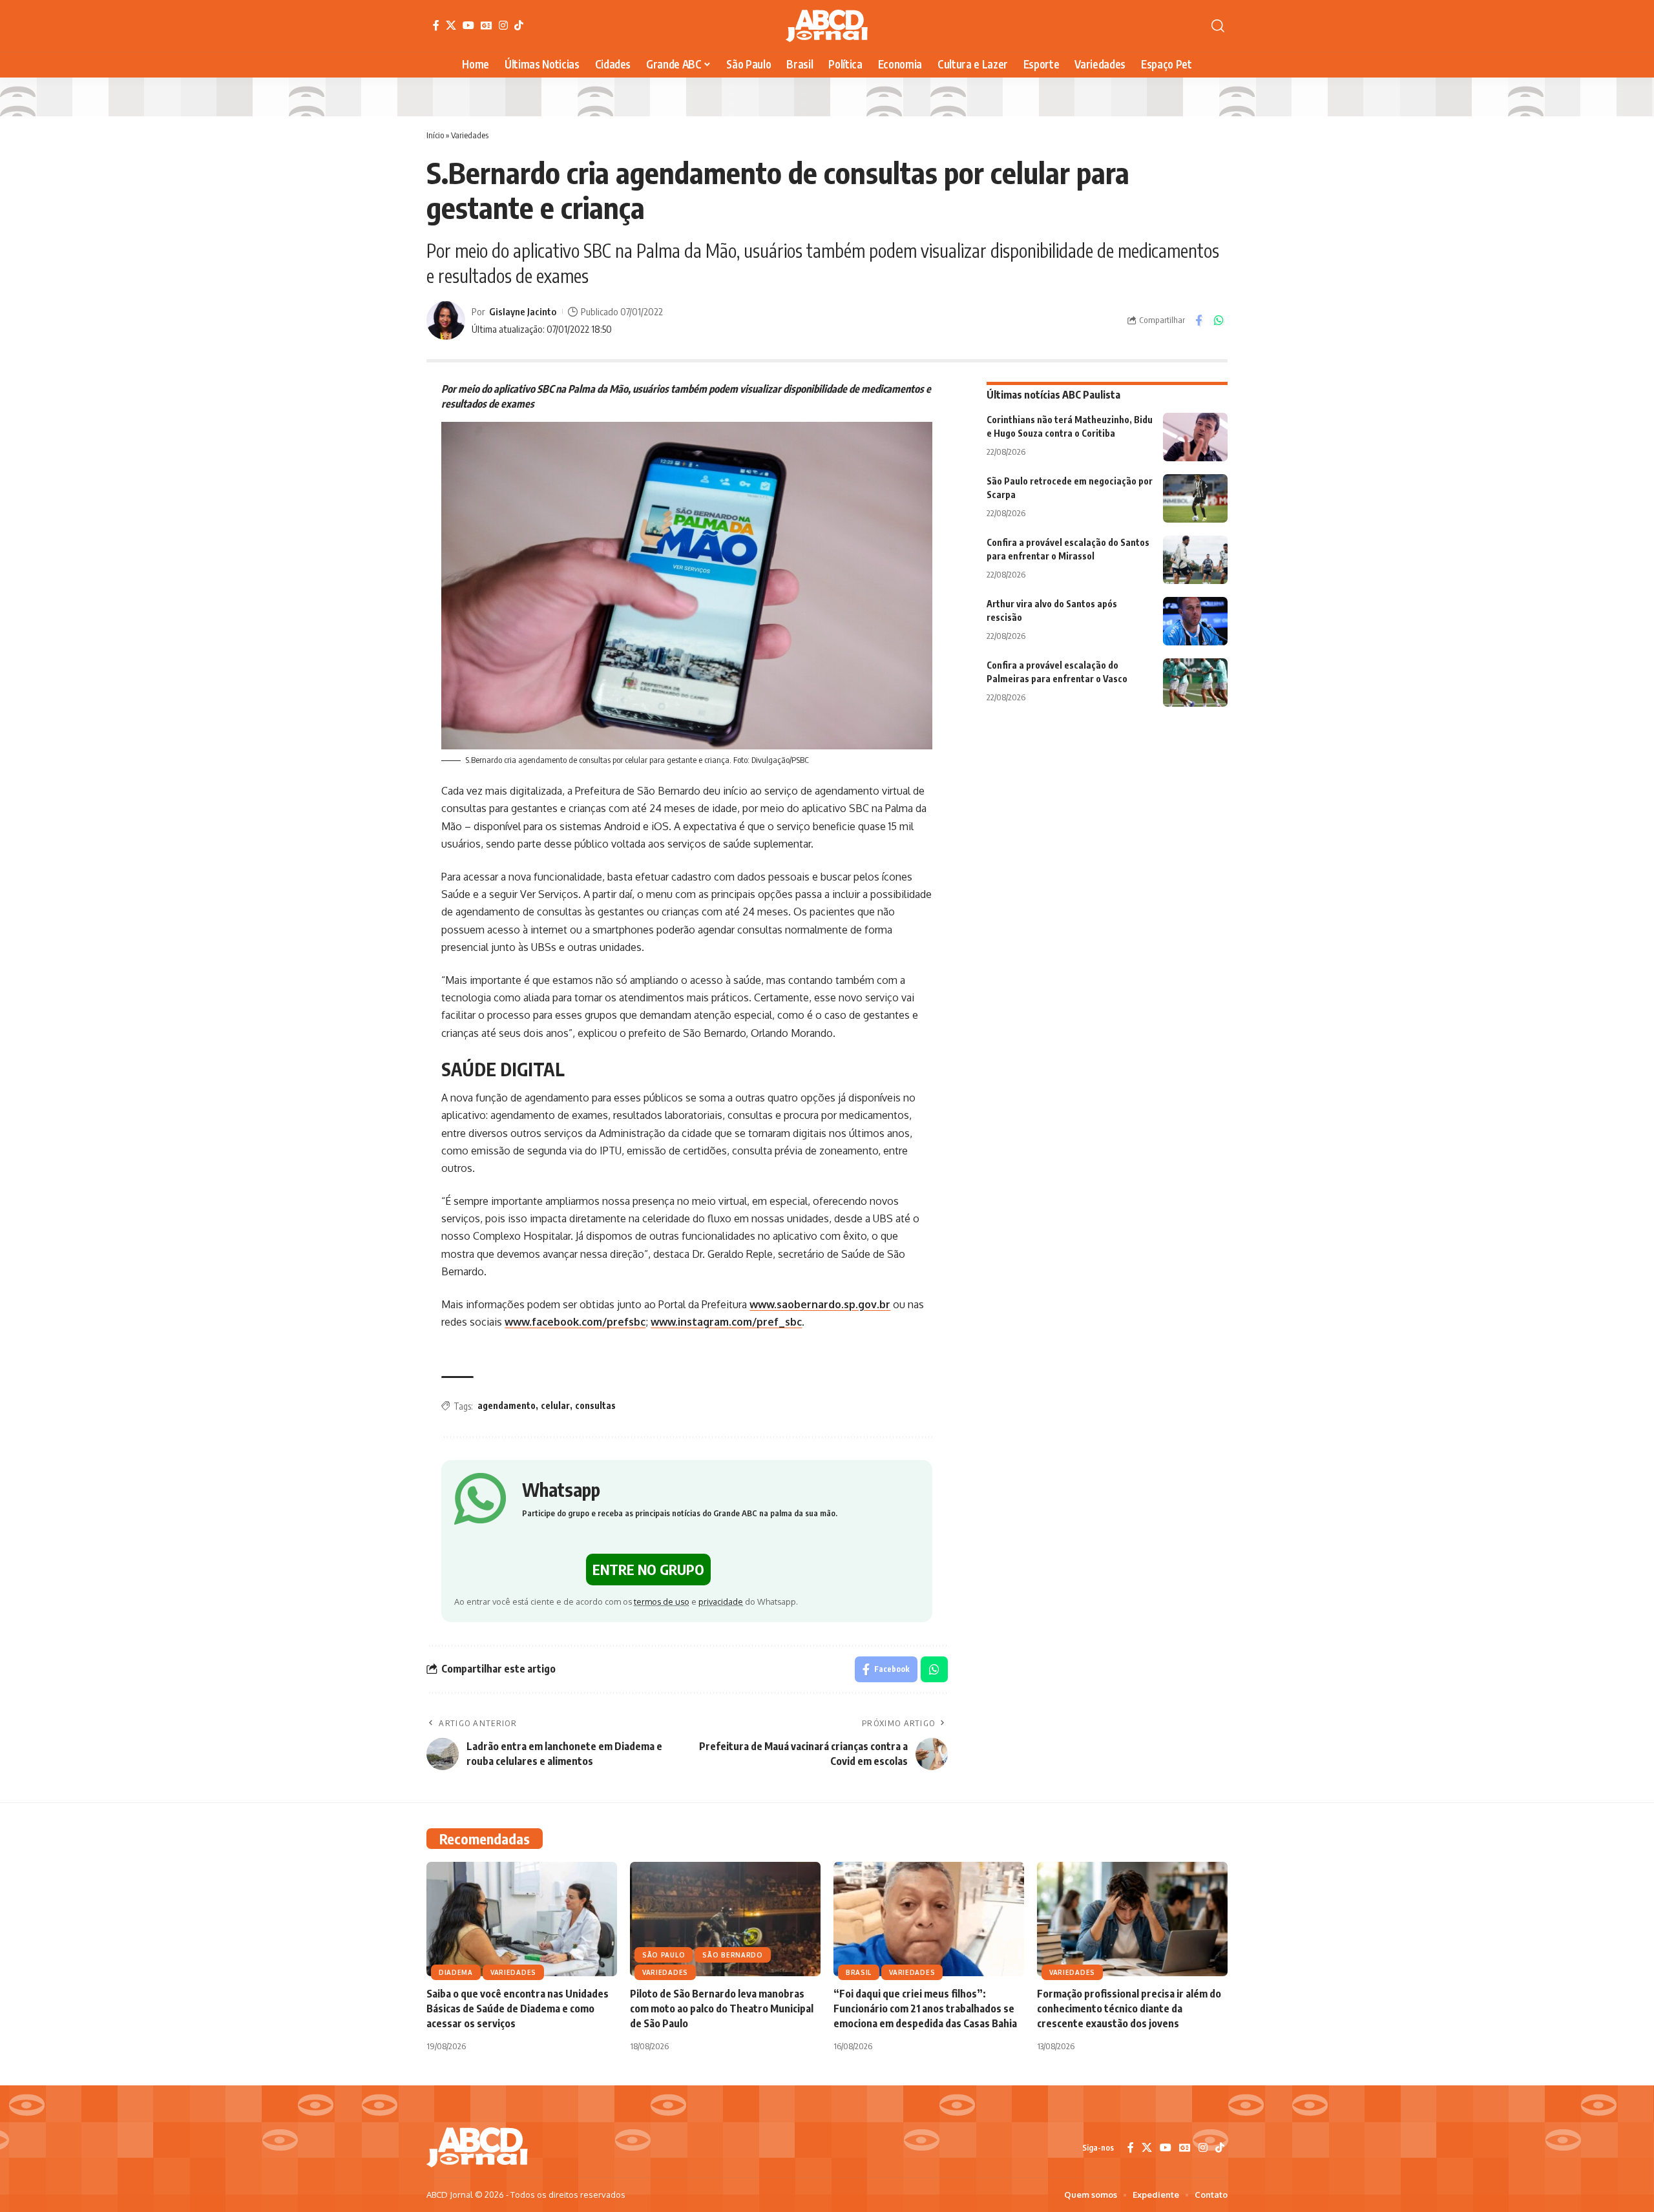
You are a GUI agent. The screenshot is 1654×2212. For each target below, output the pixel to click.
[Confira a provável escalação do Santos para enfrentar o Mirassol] (1195, 560)
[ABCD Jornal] (827, 26)
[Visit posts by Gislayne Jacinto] (446, 320)
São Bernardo (732, 1955)
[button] (1218, 26)
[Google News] (487, 25)
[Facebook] (436, 25)
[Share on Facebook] (1199, 320)
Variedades (470, 135)
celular (555, 1405)
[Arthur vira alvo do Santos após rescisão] (1195, 621)
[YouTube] (468, 25)
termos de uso (662, 1602)
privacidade (721, 1602)
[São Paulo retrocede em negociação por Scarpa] (1195, 498)
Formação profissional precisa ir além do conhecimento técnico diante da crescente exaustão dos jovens (1129, 2009)
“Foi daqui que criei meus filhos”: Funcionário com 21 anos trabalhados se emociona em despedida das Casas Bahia (925, 2009)
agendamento (507, 1405)
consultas (595, 1405)
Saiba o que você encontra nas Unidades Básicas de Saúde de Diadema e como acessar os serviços (518, 2009)
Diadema (456, 1972)
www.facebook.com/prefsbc (575, 1322)
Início (435, 135)
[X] (451, 25)
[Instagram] (503, 25)
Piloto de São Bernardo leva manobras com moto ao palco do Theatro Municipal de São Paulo (722, 2009)
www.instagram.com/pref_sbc (726, 1322)
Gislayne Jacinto (523, 311)
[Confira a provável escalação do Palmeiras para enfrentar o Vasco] (1195, 683)
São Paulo (664, 1955)
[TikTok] (519, 25)
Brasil (859, 1972)
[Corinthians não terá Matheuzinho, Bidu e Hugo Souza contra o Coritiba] (1195, 437)
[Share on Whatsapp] (1219, 320)
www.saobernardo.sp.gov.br (820, 1304)
